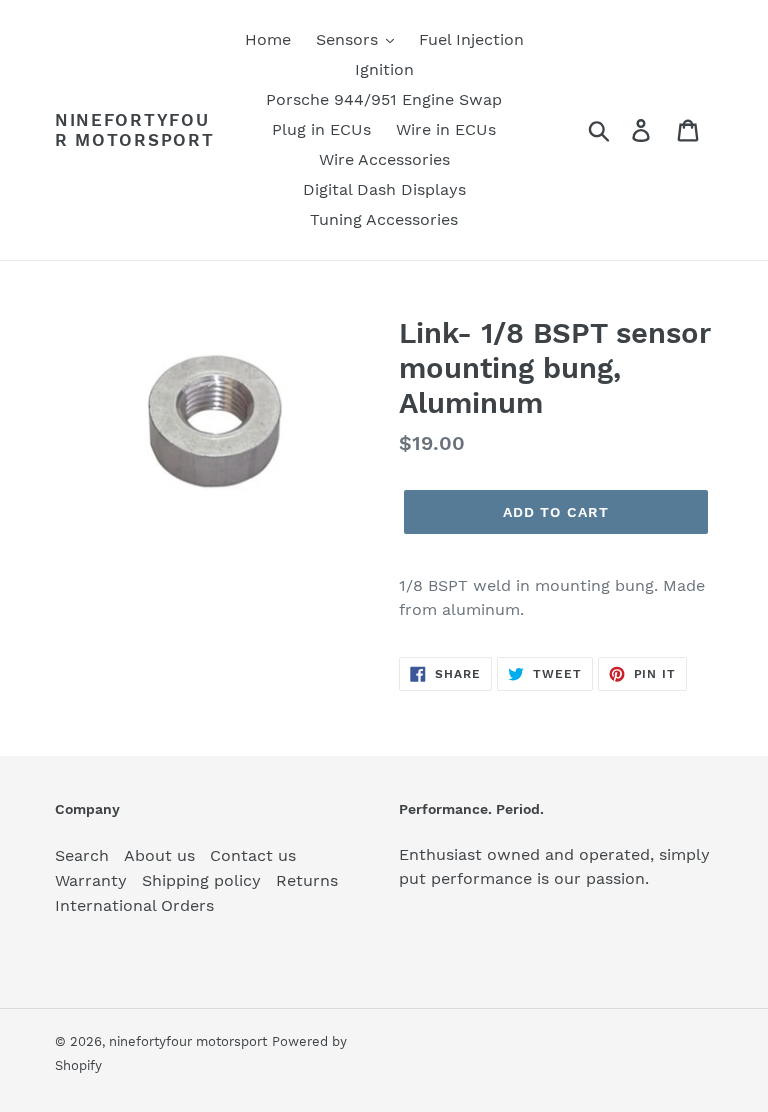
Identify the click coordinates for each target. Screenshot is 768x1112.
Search (82, 855)
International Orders (134, 905)
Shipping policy (201, 880)
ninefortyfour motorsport (134, 130)
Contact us (253, 855)
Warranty (91, 880)
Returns (307, 880)
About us (159, 855)
